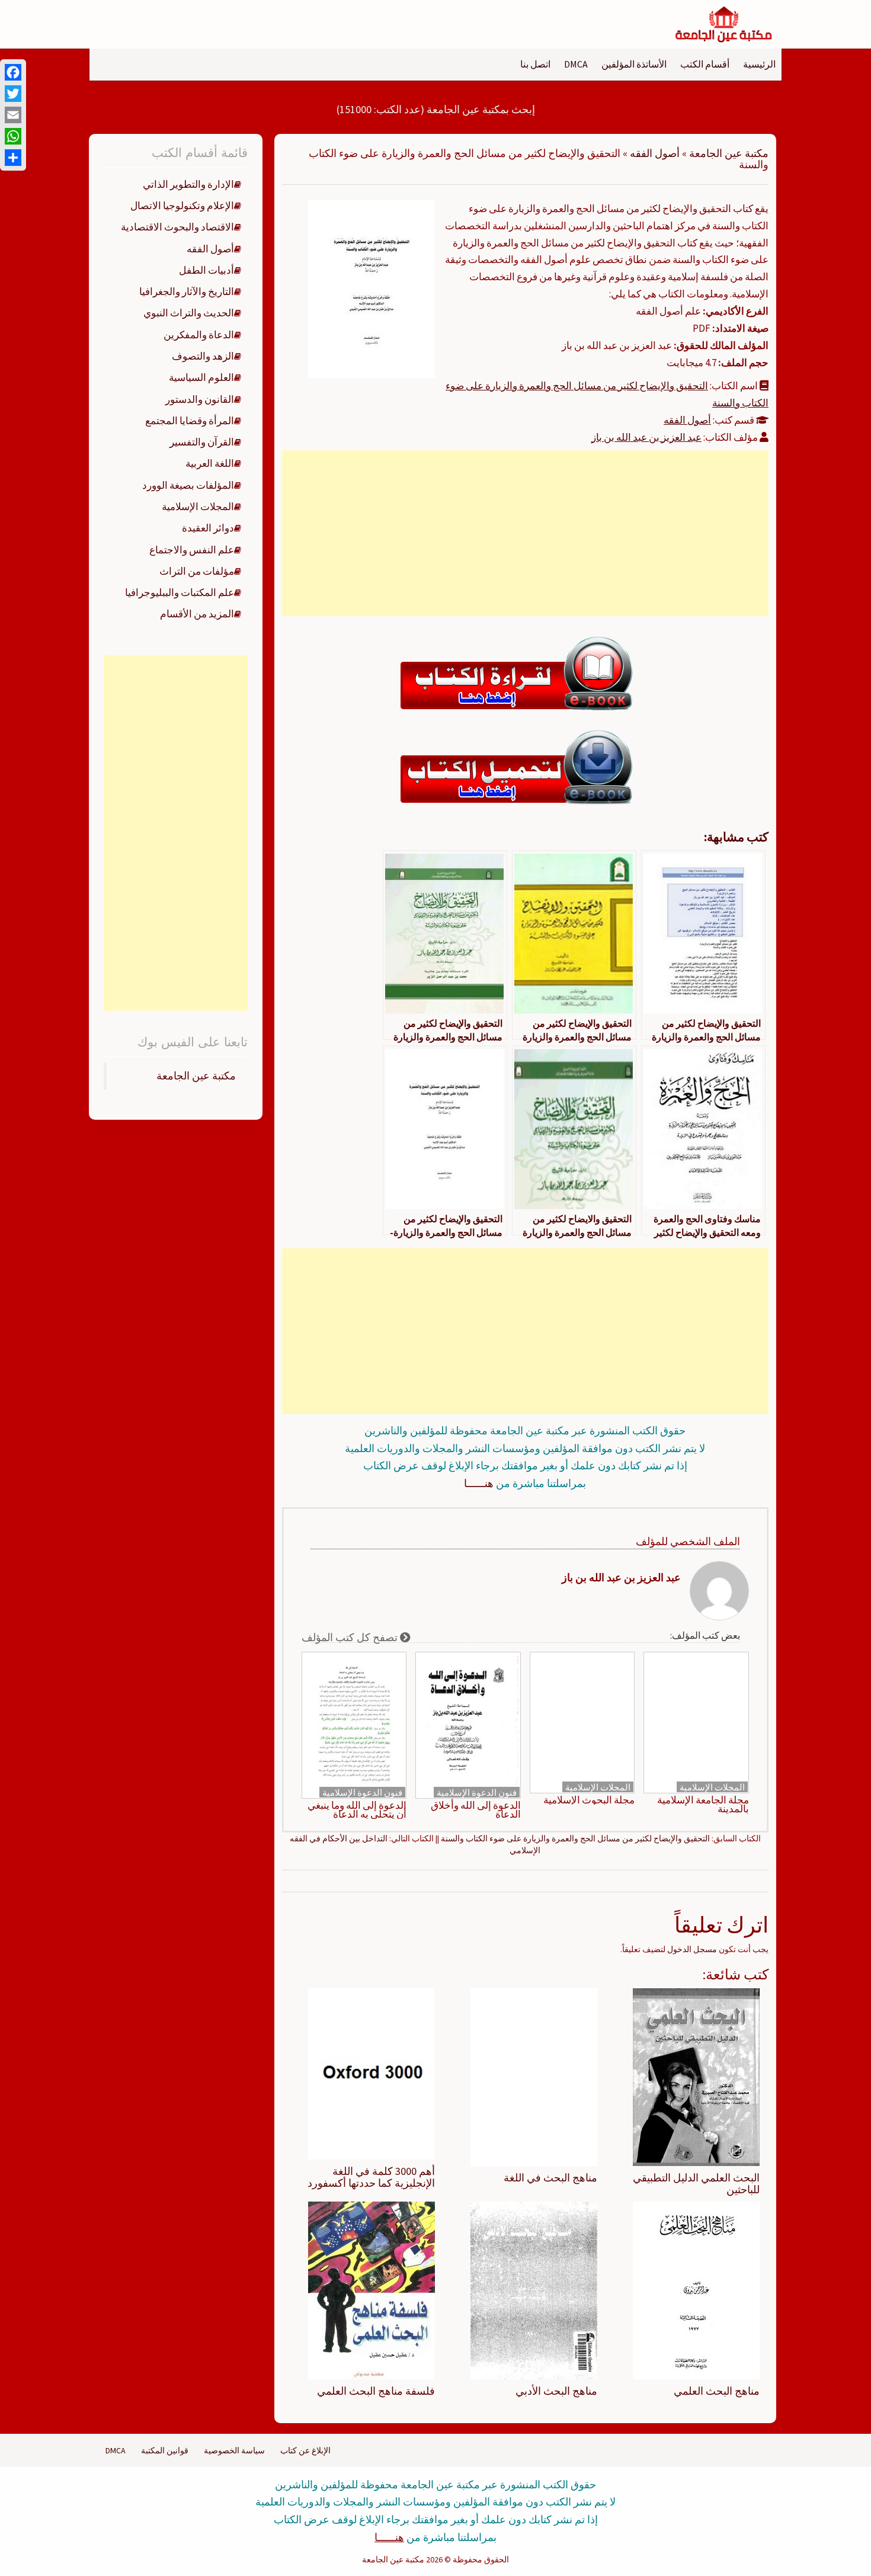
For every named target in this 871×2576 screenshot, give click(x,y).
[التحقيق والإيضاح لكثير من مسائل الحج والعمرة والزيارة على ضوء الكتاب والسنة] (372, 288)
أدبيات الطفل (206, 270)
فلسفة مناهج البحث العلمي (376, 2391)
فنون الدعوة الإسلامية (477, 1792)
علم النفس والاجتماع (192, 550)
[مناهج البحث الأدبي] (534, 2289)
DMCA (576, 64)
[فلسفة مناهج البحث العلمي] (372, 2289)
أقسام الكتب (705, 64)
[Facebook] (13, 72)
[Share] (13, 158)
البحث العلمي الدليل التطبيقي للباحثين (696, 2183)
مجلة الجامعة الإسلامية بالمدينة (703, 1805)
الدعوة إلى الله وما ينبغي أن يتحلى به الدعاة (357, 1810)
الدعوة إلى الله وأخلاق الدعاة (476, 1810)
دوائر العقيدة (208, 528)
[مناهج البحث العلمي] (696, 2289)
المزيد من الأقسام (197, 614)
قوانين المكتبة (165, 2450)
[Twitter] (13, 94)
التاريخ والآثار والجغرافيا (187, 291)
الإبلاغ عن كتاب (305, 2450)
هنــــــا (479, 1483)
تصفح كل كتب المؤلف (351, 1637)
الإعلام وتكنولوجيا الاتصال (182, 206)
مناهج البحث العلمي (717, 2391)
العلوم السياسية (201, 377)
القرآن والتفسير (202, 442)
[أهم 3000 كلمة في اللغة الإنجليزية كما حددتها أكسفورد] (372, 2073)
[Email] (13, 115)
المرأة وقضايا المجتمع (190, 421)
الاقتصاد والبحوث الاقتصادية (177, 227)
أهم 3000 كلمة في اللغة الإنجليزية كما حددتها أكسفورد (371, 2177)
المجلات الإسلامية (712, 1787)
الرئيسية (759, 64)
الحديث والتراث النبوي (189, 313)
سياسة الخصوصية (234, 2450)
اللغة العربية (210, 463)
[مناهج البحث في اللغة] (534, 2077)
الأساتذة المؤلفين (634, 64)
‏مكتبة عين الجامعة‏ (196, 1076)
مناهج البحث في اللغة (550, 2178)
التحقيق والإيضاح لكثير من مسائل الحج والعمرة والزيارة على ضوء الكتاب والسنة (575, 1838)
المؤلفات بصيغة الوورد (188, 485)
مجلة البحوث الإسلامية (589, 1800)
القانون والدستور (200, 399)
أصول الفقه (655, 153)
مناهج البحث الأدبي (556, 2391)
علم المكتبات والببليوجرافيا (180, 592)
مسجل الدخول (692, 1949)
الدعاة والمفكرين (199, 335)
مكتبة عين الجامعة (729, 153)
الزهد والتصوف (203, 356)
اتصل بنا (535, 64)
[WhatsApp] (13, 136)
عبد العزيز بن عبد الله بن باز (646, 437)
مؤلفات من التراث (197, 571)
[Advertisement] (525, 533)
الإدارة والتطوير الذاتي (188, 184)
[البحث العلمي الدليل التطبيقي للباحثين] (696, 2077)
